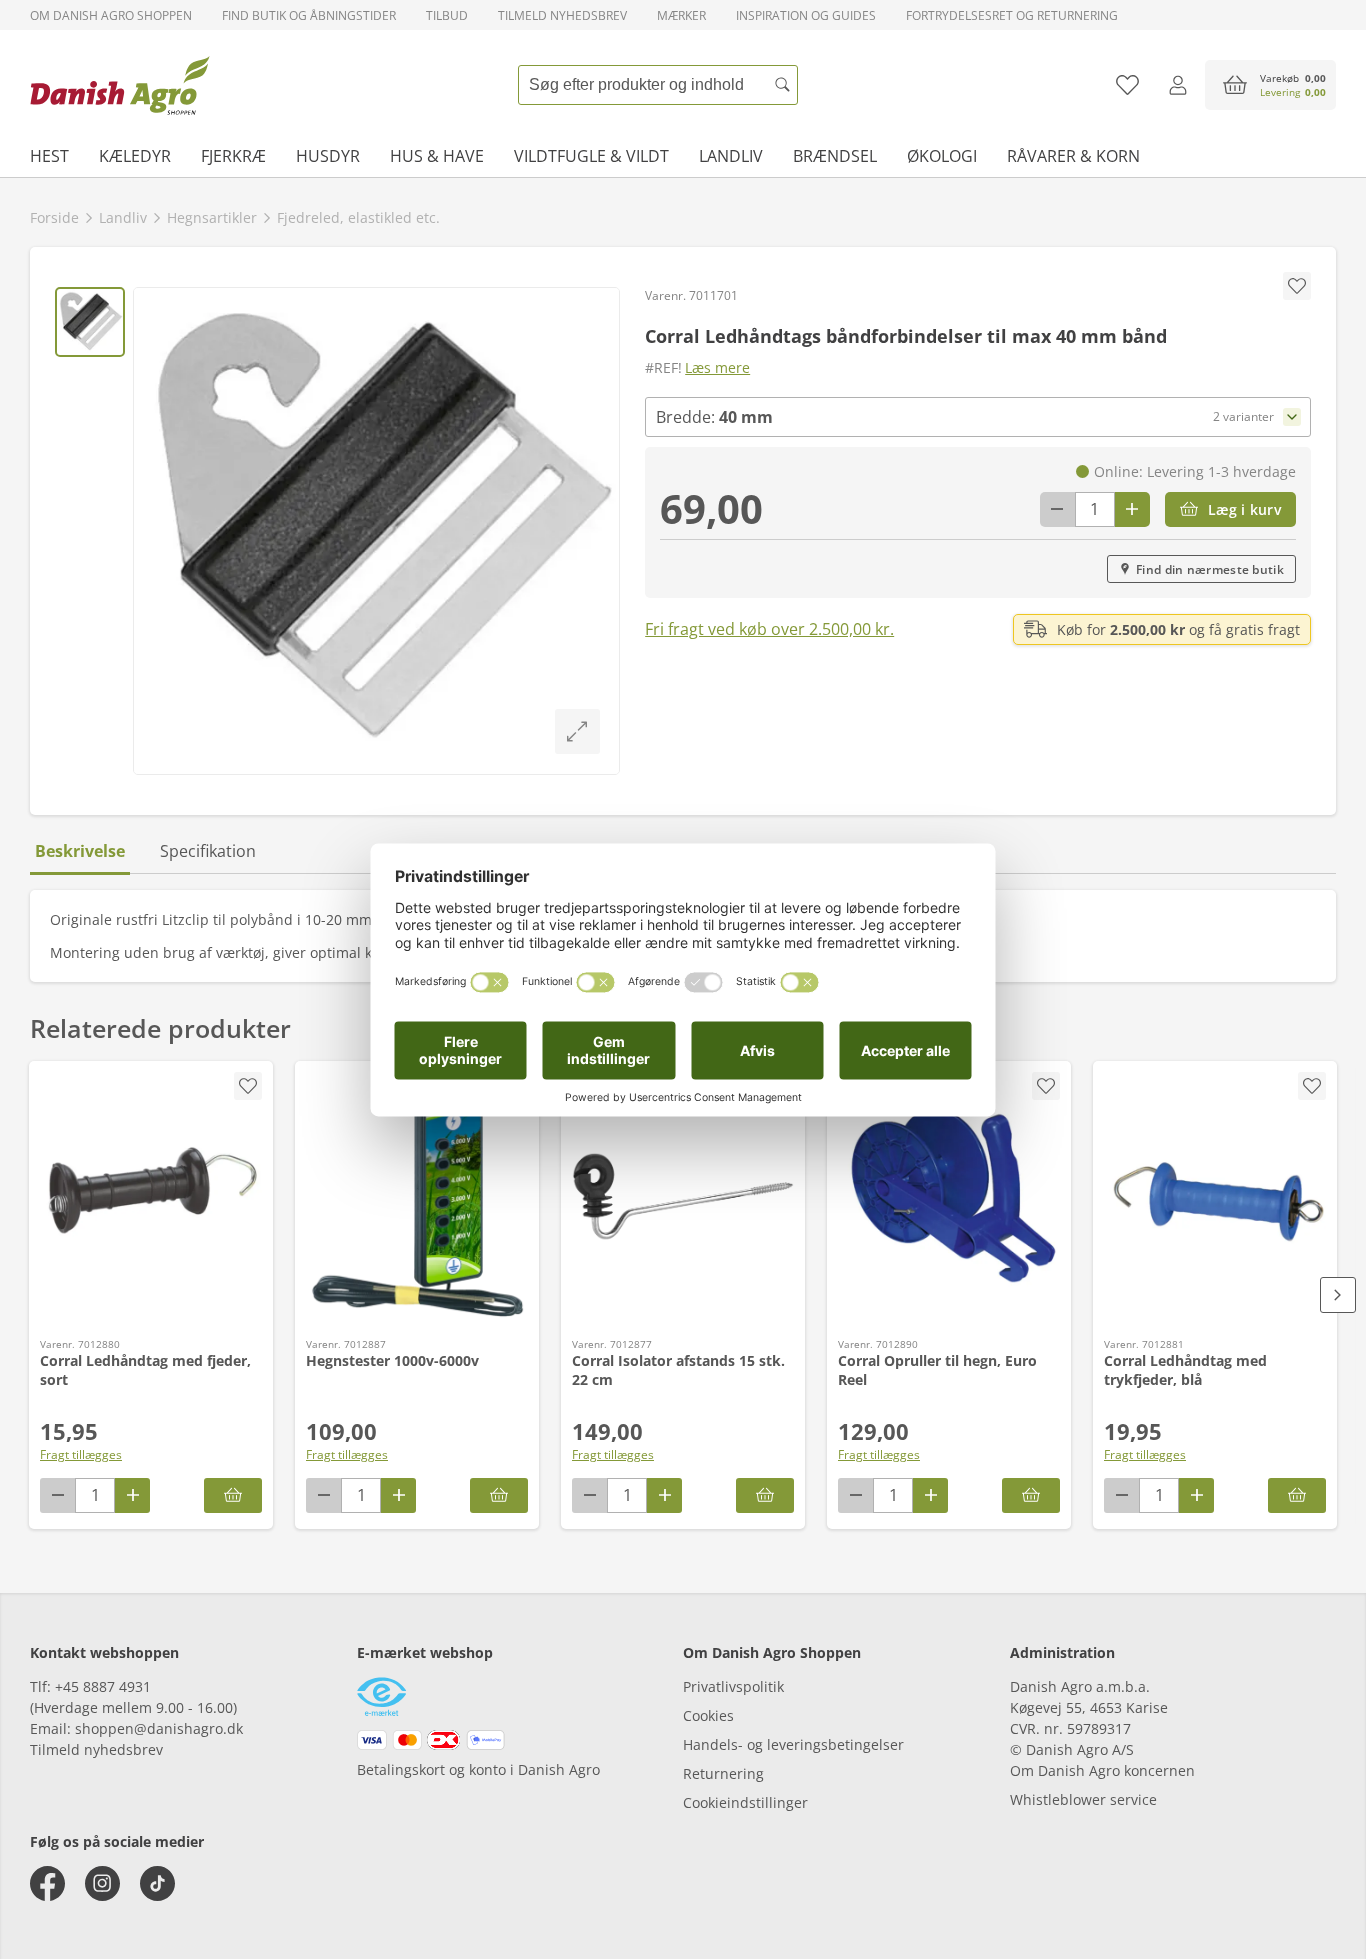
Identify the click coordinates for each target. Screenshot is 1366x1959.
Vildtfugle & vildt (591, 156)
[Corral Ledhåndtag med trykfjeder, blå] (1215, 1197)
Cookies (708, 1715)
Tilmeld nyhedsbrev (562, 15)
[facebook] (47, 1883)
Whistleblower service (1083, 1799)
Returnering (723, 1773)
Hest (49, 156)
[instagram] (102, 1883)
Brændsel (835, 156)
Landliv (731, 156)
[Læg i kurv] (233, 1495)
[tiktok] (157, 1883)
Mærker (681, 15)
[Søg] (783, 85)
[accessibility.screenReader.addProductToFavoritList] (248, 1086)
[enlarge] (577, 731)
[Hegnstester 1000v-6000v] (417, 1197)
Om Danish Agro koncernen (1102, 1770)
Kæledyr (135, 156)
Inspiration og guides (806, 15)
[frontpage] (120, 85)
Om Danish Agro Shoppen (111, 15)
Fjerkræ (233, 156)
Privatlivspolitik (733, 1686)
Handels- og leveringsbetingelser (793, 1744)
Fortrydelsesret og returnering (1012, 15)
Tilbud (447, 15)
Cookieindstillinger (745, 1802)
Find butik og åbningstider (309, 15)
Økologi (942, 156)
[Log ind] (1177, 85)
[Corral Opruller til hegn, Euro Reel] (949, 1197)
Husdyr (328, 156)
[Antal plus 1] (1132, 509)
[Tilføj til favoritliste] (1127, 85)
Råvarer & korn (1073, 156)
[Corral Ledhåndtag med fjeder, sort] (151, 1197)
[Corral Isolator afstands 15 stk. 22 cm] (683, 1197)
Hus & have (437, 156)
